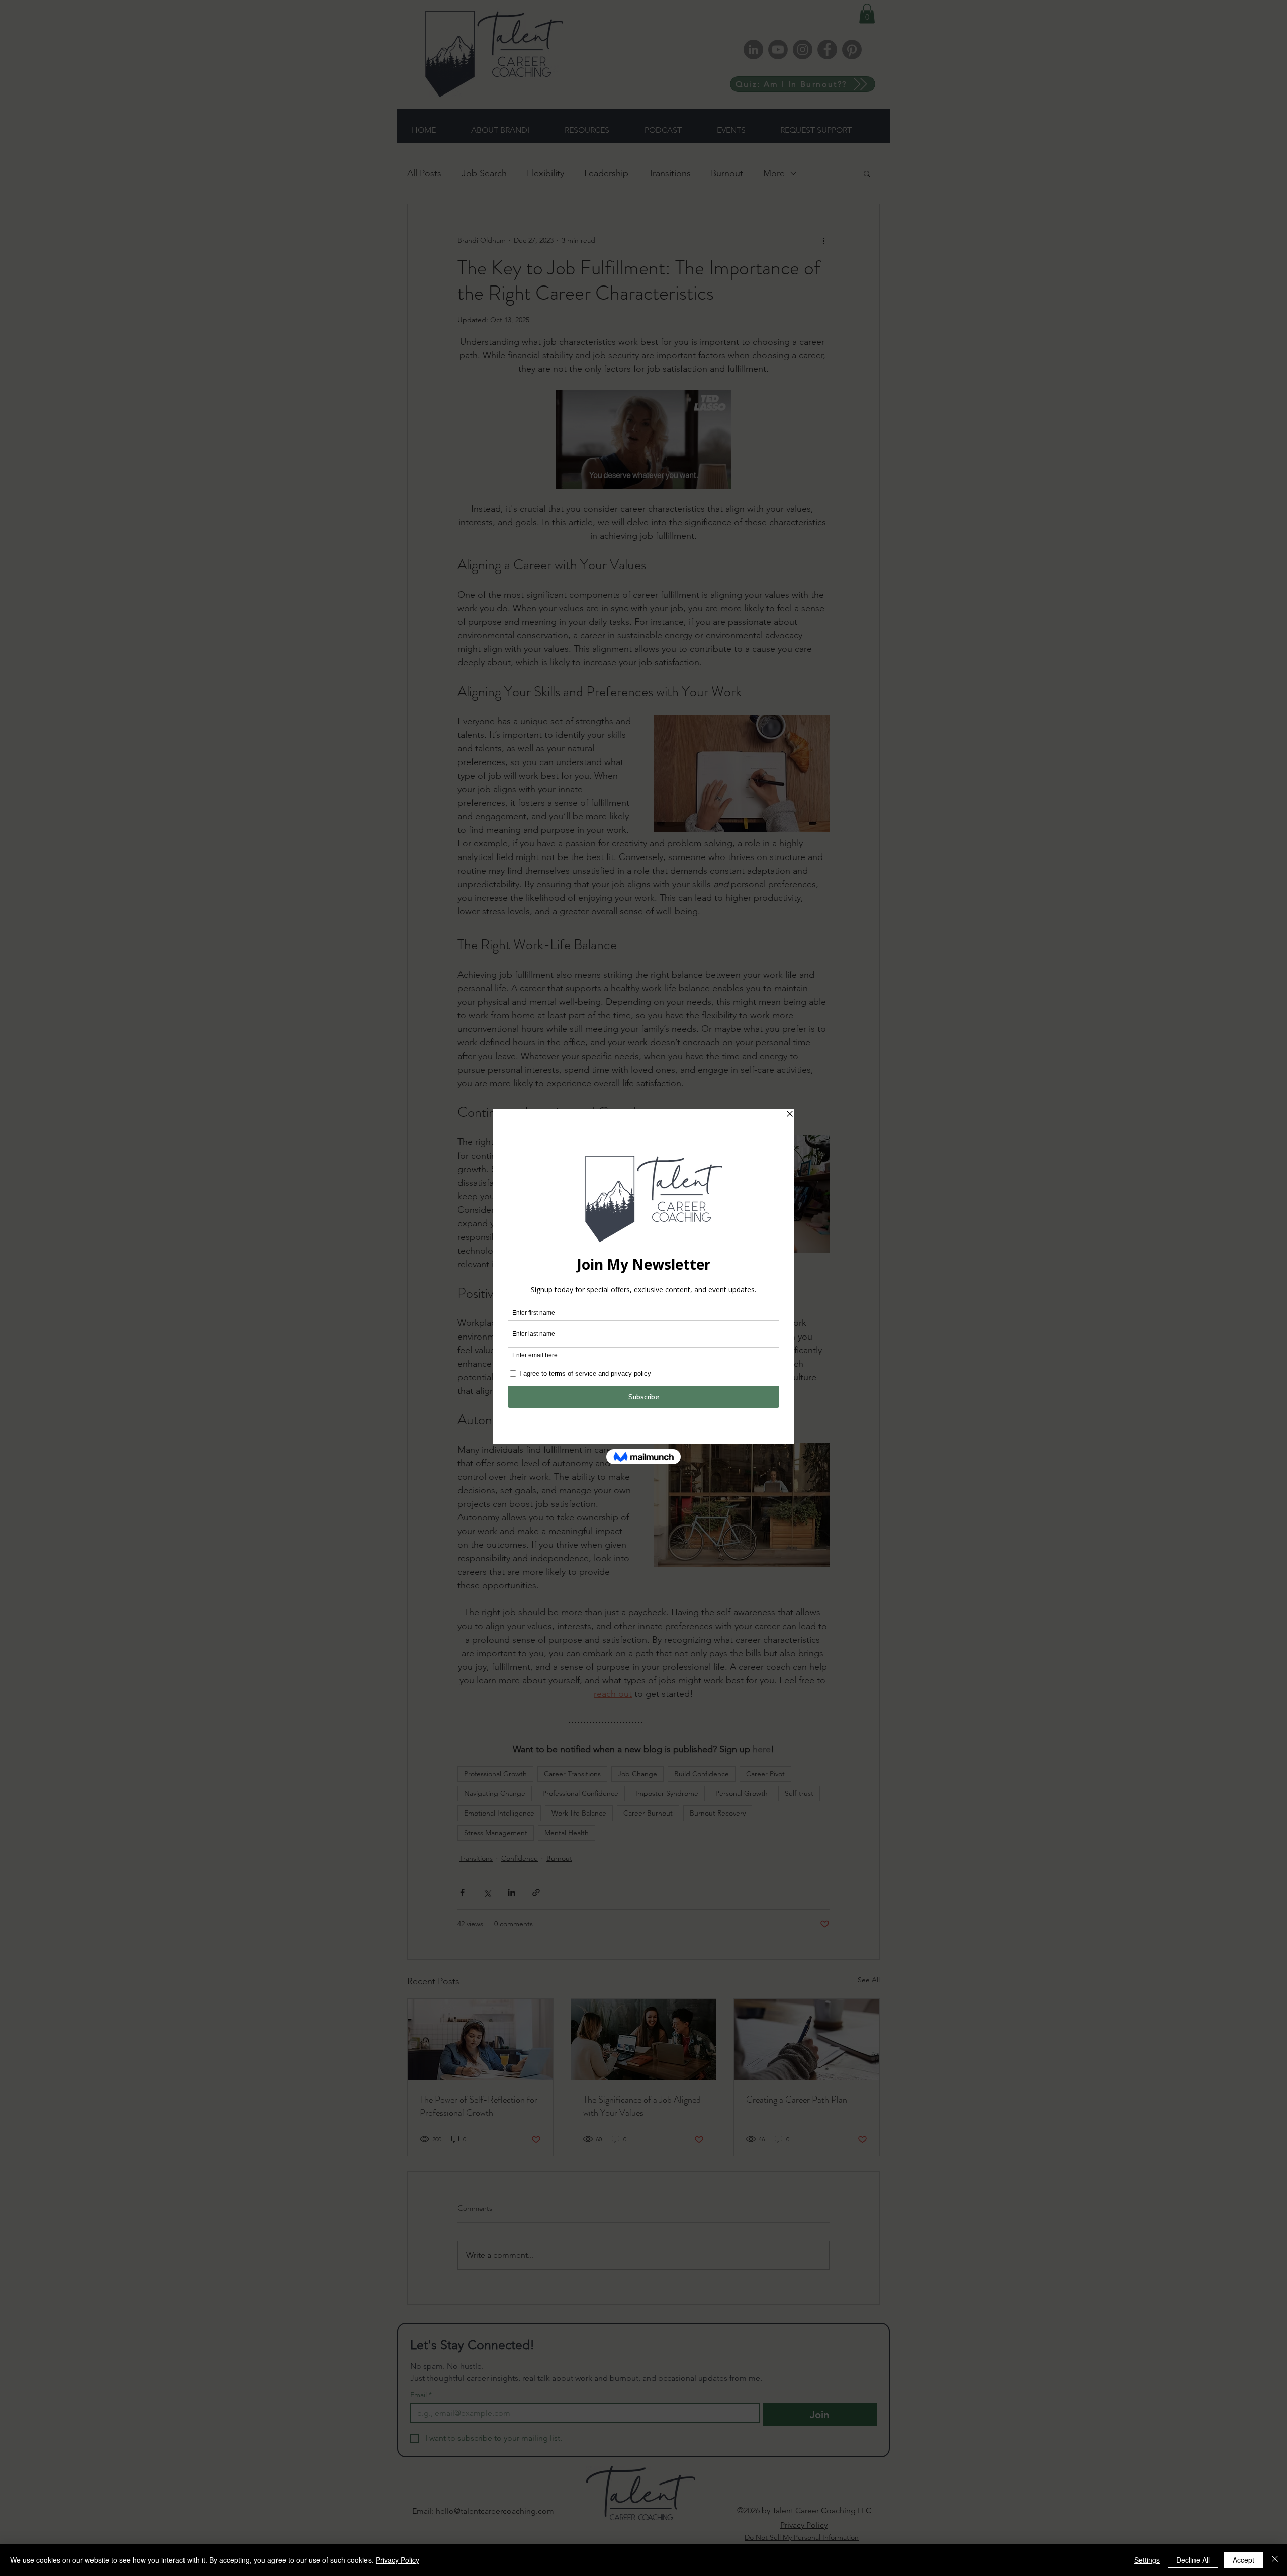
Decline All (1193, 2560)
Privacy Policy (397, 2560)
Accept (1244, 2560)
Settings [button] (1147, 2560)
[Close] (1275, 2560)
